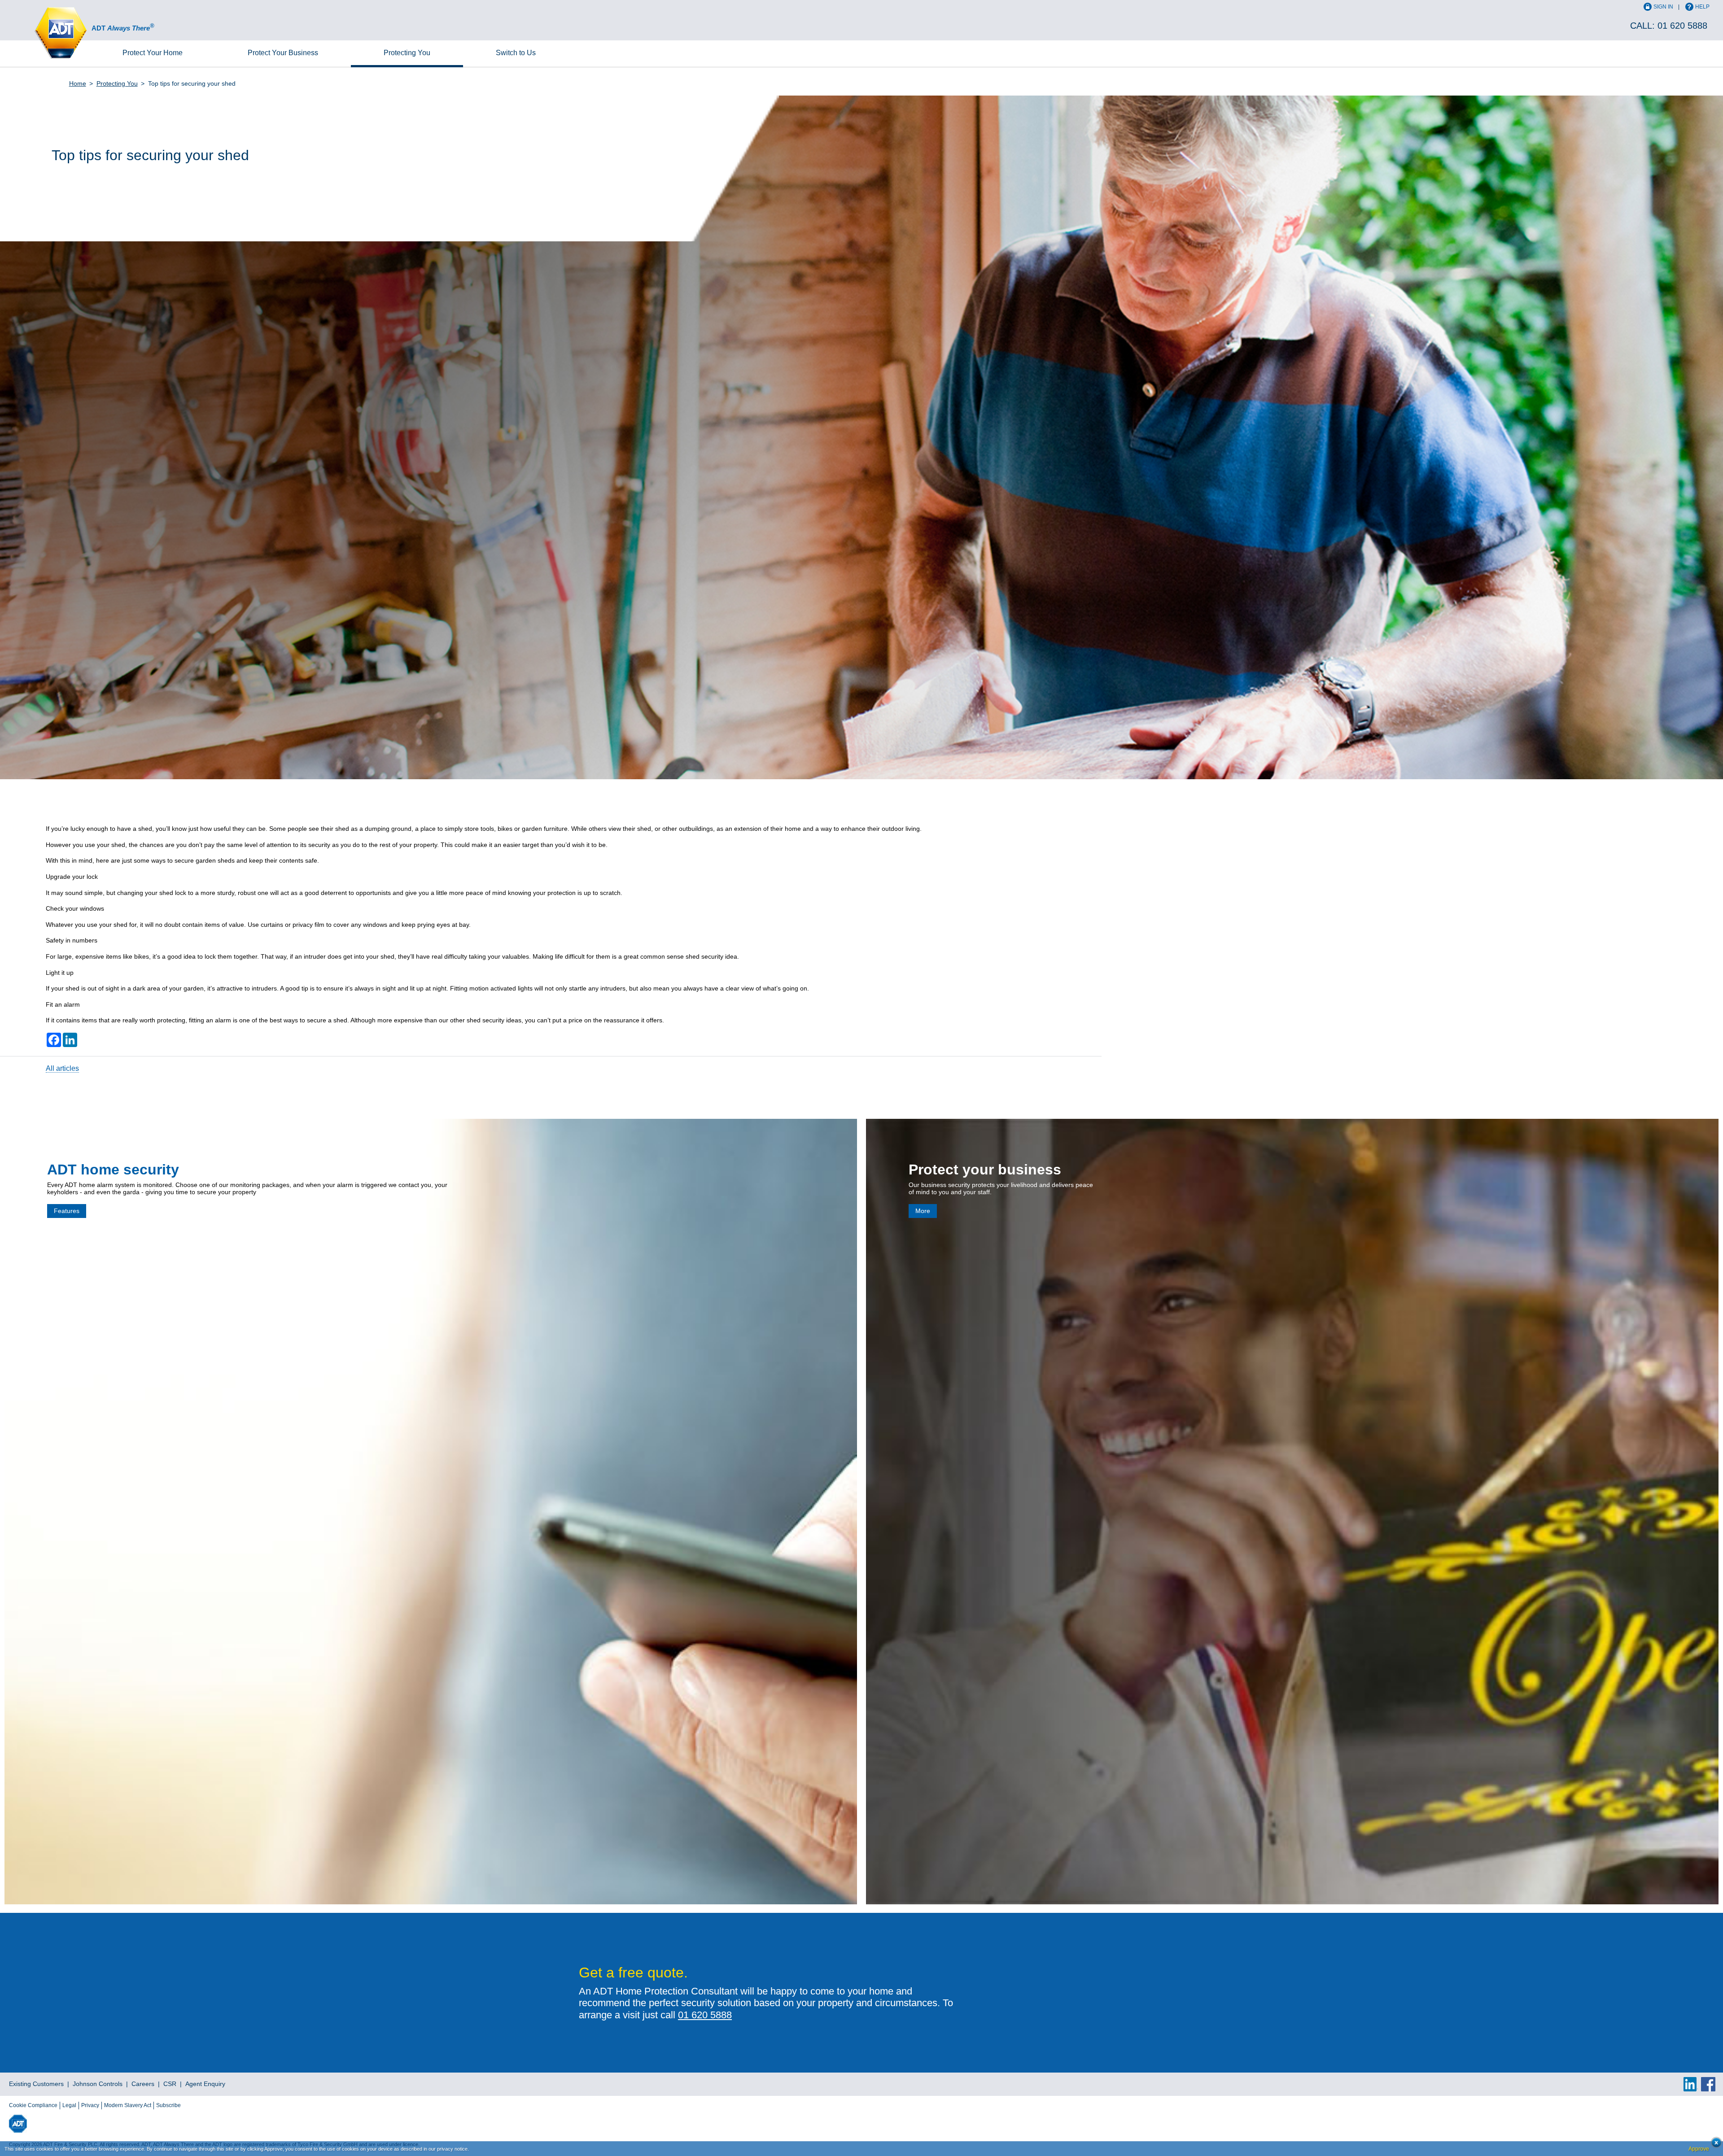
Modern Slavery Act (128, 2105)
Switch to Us (516, 53)
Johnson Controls (98, 2084)
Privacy (90, 2105)
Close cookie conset (1714, 2145)
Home (153, 53)
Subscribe (168, 2105)
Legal (69, 2105)
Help (1702, 7)
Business (283, 53)
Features (67, 1211)
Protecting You (407, 53)
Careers (143, 2084)
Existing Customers (36, 2084)
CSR (170, 2084)
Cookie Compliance (33, 2105)
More (923, 1211)
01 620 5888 (1682, 26)
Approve (1699, 2149)
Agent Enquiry (205, 2084)
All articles (62, 1068)
